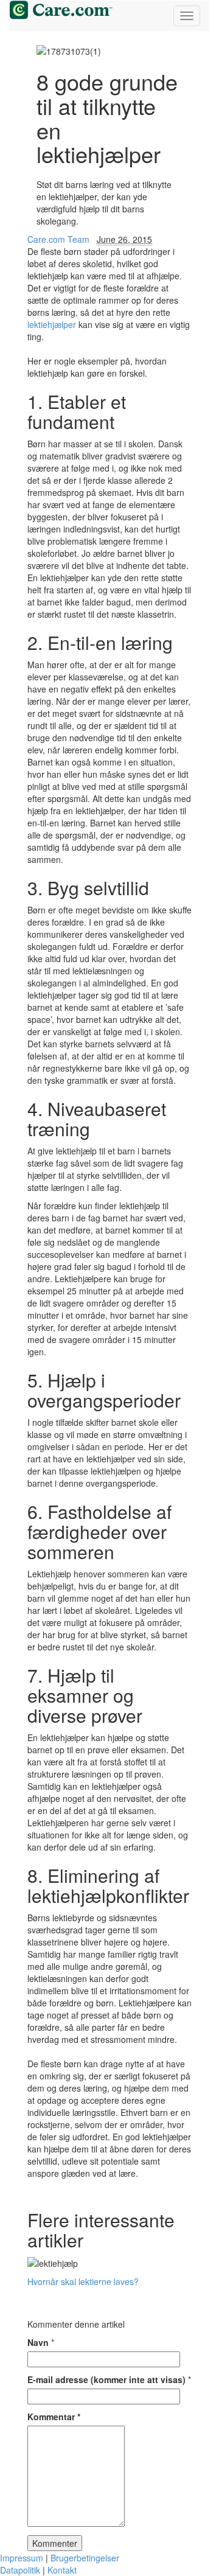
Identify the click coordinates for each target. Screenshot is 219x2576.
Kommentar (54, 2417)
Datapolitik (20, 2570)
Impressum (22, 2558)
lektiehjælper (52, 324)
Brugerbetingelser (85, 2558)
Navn (38, 2342)
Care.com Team (58, 239)
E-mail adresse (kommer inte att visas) (106, 2379)
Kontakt (62, 2570)
